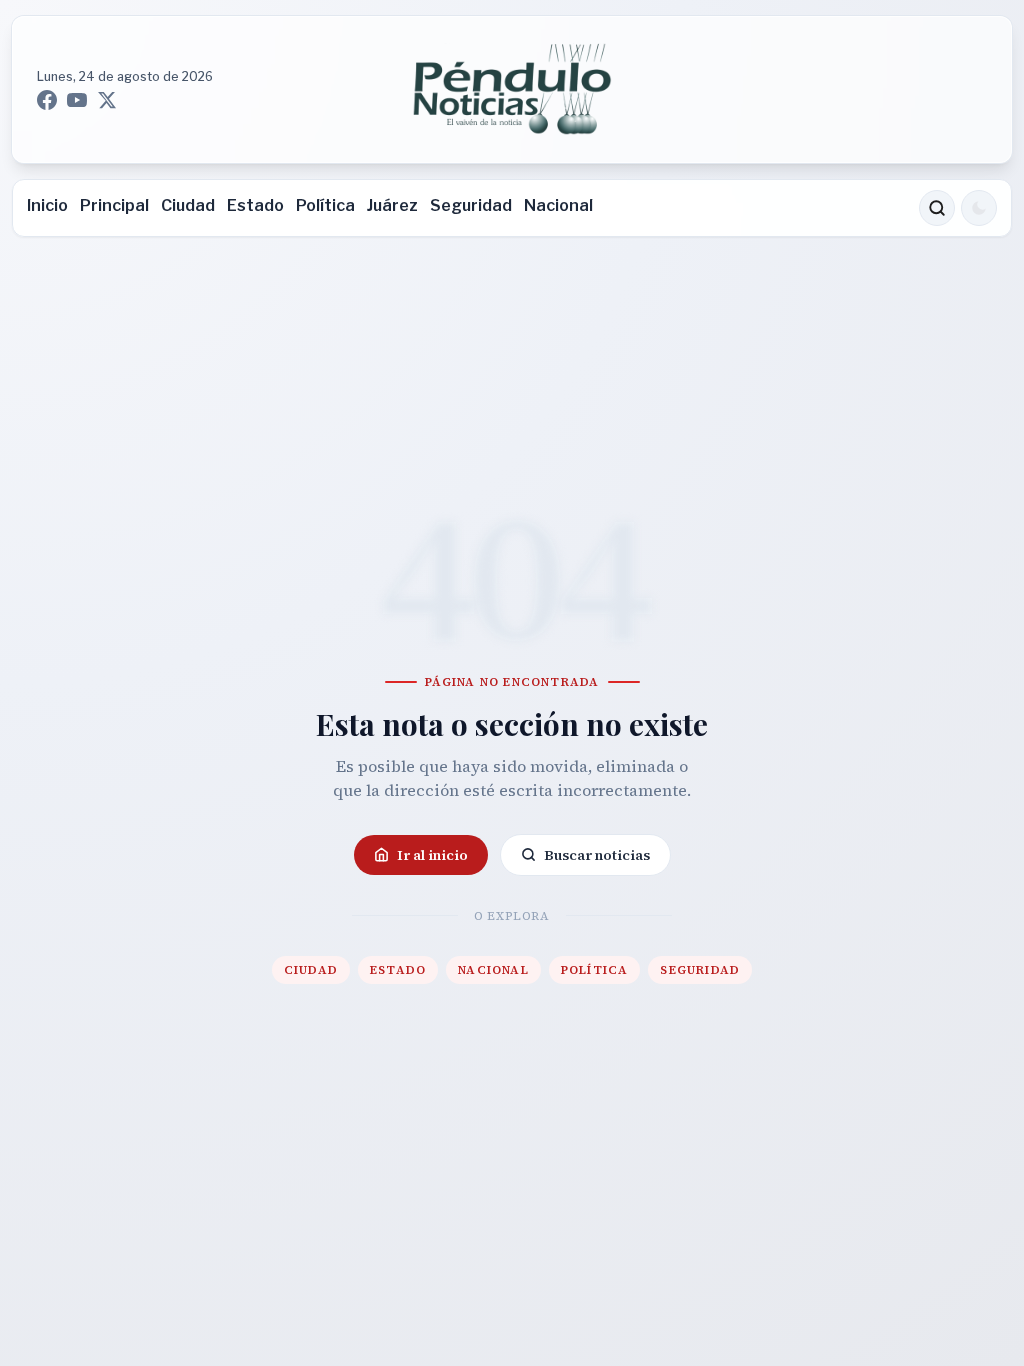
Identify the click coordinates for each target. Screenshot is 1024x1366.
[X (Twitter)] (107, 100)
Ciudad (188, 205)
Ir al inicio (432, 855)
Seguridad (471, 205)
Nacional (558, 205)
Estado (255, 205)
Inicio (47, 205)
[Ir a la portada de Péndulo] (512, 89)
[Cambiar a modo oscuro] (979, 208)
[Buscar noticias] (937, 208)
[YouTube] (77, 100)
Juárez (392, 205)
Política (325, 205)
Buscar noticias (597, 855)
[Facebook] (47, 100)
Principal (114, 205)
